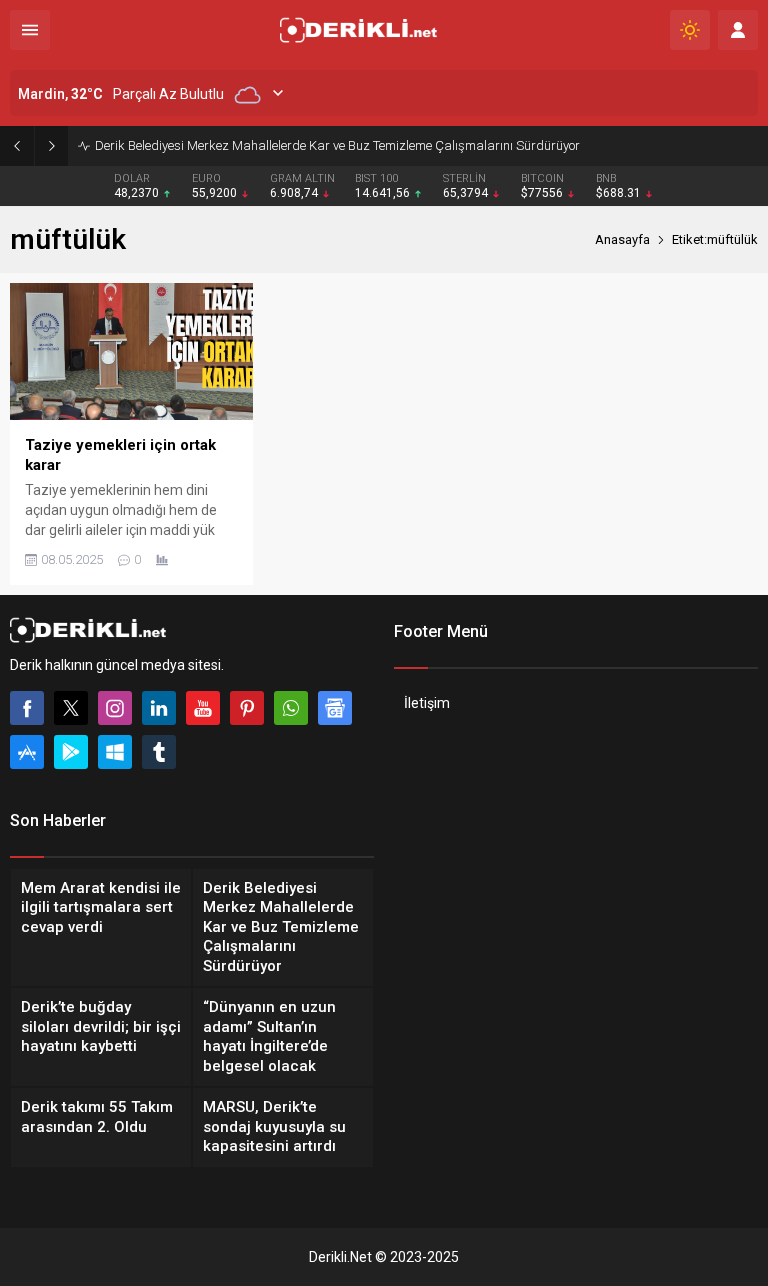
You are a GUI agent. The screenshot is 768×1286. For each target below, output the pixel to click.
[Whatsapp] (291, 708)
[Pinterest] (247, 708)
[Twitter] (71, 708)
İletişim (427, 703)
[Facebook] (27, 708)
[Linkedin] (159, 708)
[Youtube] (203, 708)
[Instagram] (115, 708)
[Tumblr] (159, 752)
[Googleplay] (71, 752)
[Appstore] (27, 752)
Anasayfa (622, 239)
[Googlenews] (335, 708)
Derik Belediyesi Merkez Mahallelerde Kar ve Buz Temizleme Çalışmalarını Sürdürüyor (337, 145)
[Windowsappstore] (115, 752)
